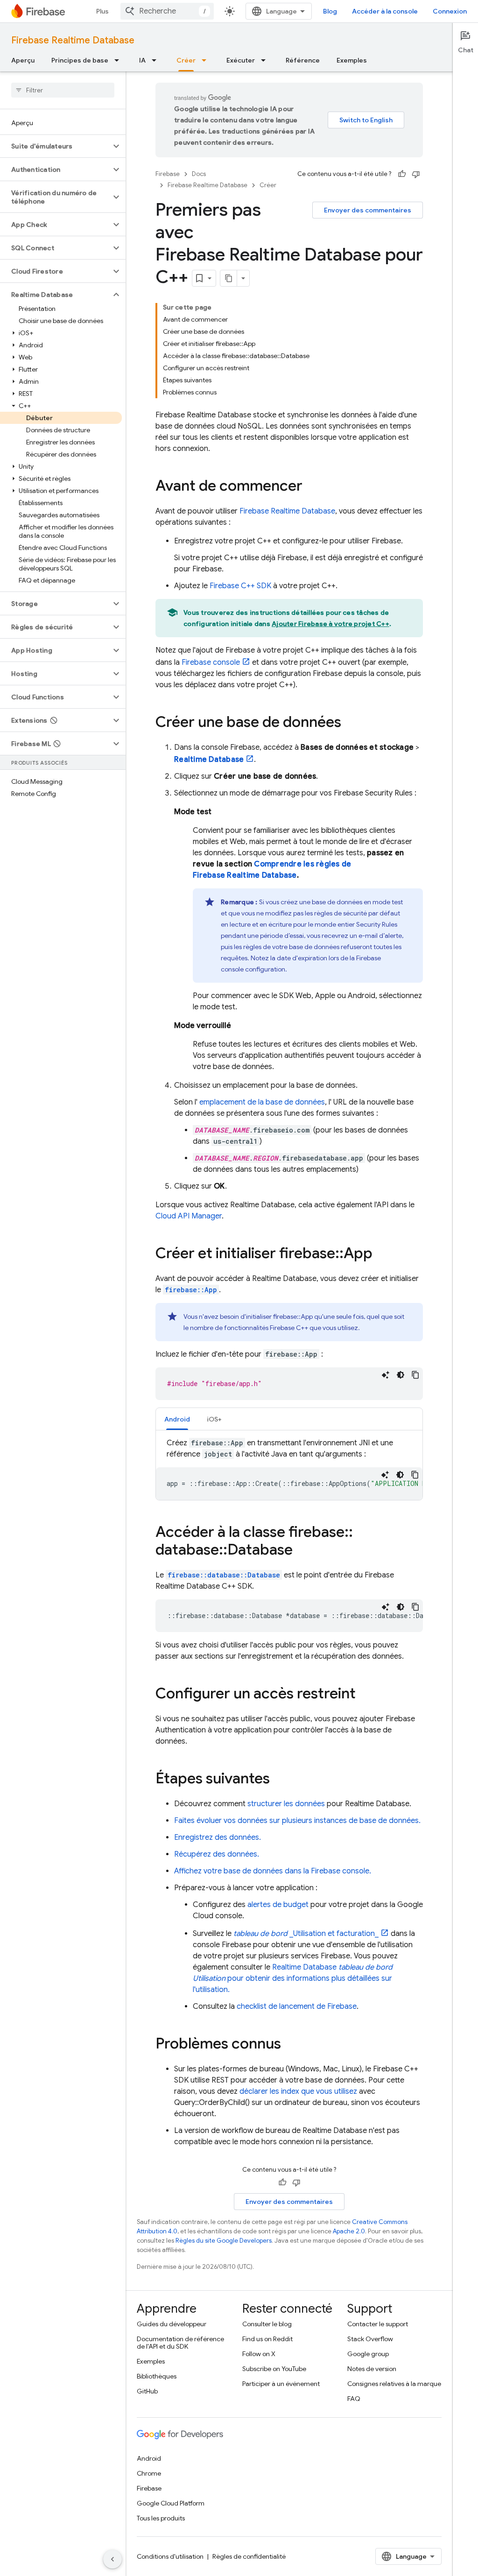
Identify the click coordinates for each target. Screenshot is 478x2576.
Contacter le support (378, 2324)
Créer (186, 60)
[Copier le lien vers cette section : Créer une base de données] (351, 723)
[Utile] (402, 174)
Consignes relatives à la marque (394, 2384)
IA (142, 60)
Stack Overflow (370, 2339)
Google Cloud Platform (171, 2503)
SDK (240, 586)
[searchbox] (63, 90)
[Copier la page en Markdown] (229, 278)
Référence (303, 60)
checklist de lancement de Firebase (297, 2006)
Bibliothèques (157, 2376)
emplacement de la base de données (262, 1102)
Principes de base (80, 60)
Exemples (352, 60)
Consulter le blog (267, 2324)
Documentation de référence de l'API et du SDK (180, 2343)
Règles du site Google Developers (224, 2241)
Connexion (450, 11)
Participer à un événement (281, 2384)
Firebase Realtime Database (73, 40)
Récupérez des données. (217, 1854)
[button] (55, 146)
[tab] (177, 1419)
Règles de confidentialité (249, 2556)
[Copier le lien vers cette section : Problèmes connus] (290, 2045)
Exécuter (241, 60)
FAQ (354, 2399)
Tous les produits (161, 2518)
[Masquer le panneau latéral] (112, 2559)
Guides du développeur (172, 2324)
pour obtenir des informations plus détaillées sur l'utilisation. (293, 1978)
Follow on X (259, 2354)
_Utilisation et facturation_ (306, 1934)
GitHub (147, 2391)
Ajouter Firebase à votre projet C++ (330, 624)
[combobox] (167, 11)
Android (149, 2458)
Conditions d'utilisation (170, 2556)
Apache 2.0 (349, 2231)
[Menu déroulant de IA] (157, 60)
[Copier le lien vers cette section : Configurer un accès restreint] (365, 1695)
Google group (368, 2354)
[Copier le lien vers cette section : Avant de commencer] (312, 487)
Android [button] (177, 1419)
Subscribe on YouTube (274, 2369)
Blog (330, 11)
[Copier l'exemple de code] (415, 1375)
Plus (102, 11)
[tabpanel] (289, 1469)
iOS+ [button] (214, 1419)
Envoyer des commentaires (368, 210)
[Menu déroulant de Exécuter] (266, 60)
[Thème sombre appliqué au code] (401, 1375)
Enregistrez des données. (218, 1837)
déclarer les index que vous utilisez (298, 2091)
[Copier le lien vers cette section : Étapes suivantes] (279, 1780)
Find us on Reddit (267, 2339)
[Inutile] (416, 174)
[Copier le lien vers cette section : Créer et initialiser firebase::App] (382, 1254)
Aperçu (23, 60)
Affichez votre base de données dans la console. (273, 1871)
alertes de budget (278, 1905)
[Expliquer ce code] (386, 1375)
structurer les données (286, 1804)
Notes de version (372, 2369)
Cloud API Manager (189, 1216)
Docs (199, 174)
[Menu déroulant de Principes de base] (119, 60)
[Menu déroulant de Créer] (207, 60)
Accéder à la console (385, 11)
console (211, 662)
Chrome (149, 2473)
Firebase (168, 174)
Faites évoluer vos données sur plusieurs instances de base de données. (297, 1821)
